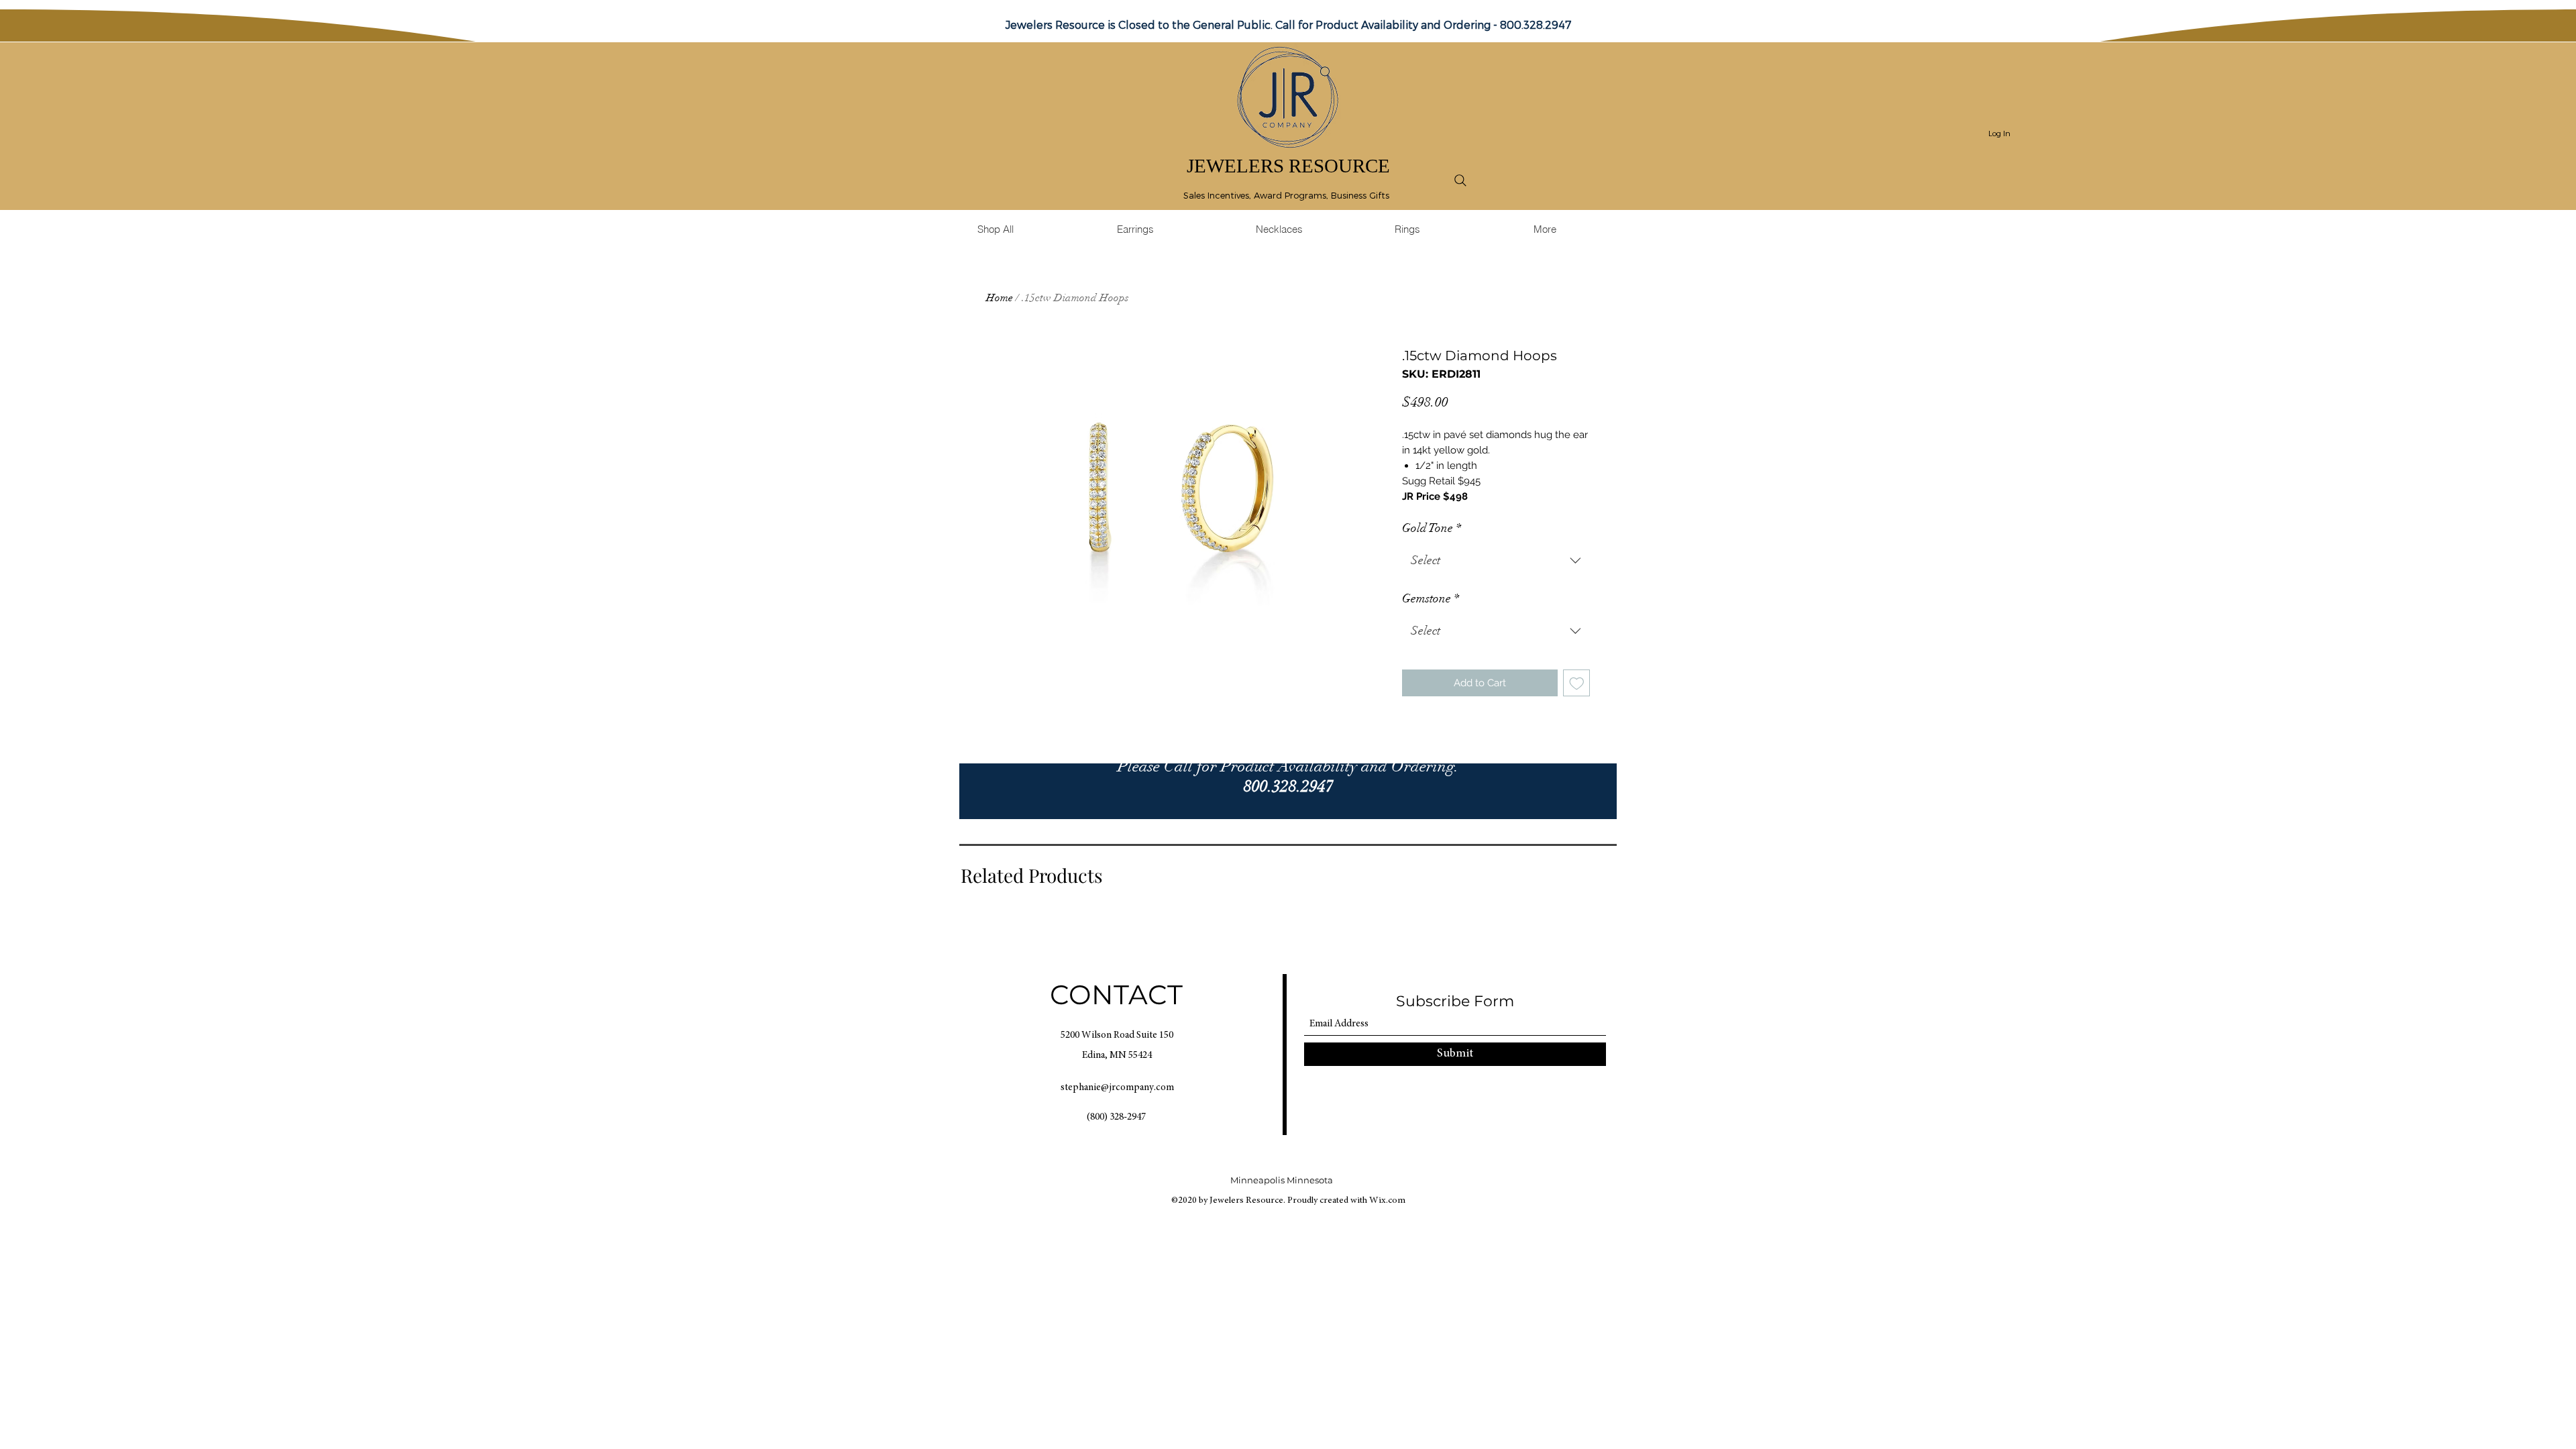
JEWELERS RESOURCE (1288, 166)
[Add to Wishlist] (1577, 683)
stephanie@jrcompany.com (1117, 1088)
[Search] (1460, 180)
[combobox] (1496, 561)
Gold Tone (1432, 528)
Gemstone (1431, 598)
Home (1000, 298)
